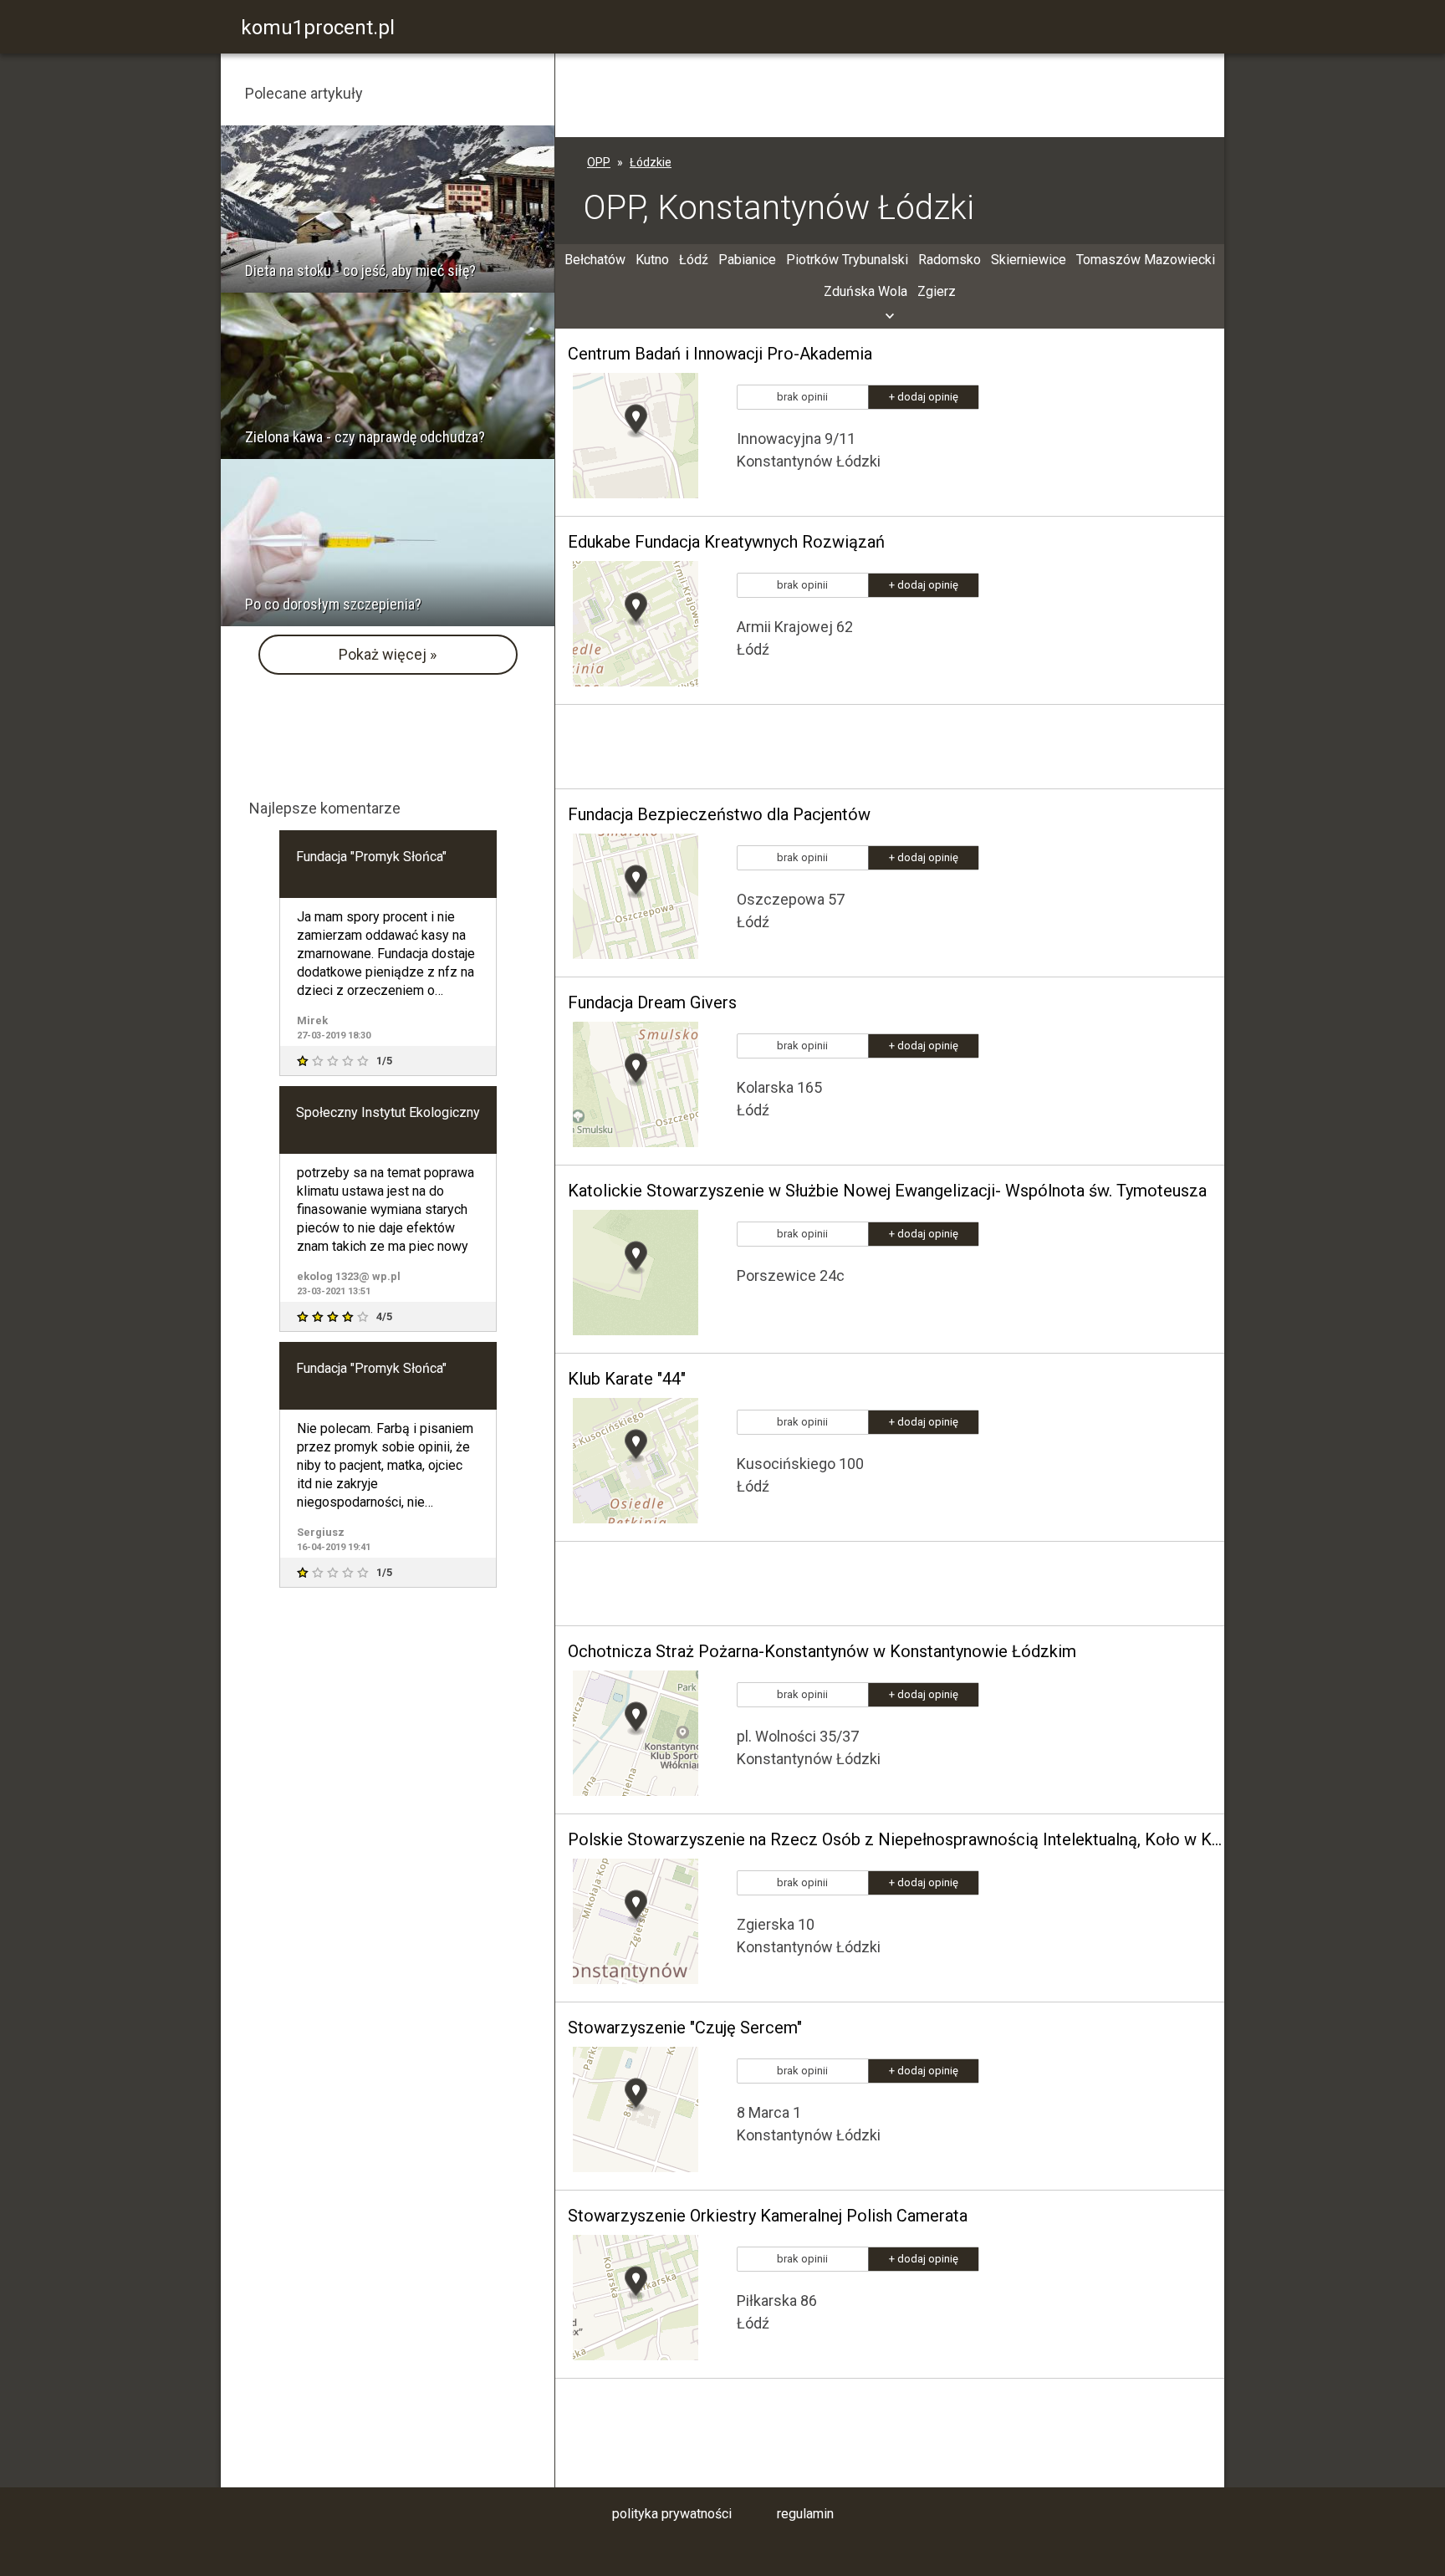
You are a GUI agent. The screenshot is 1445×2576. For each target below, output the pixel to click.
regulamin (805, 2514)
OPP (599, 162)
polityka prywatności (672, 2514)
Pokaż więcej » (388, 654)
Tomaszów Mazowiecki (1146, 260)
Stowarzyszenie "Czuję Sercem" (685, 2028)
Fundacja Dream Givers (652, 1002)
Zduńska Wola (865, 291)
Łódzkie (651, 162)
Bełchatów (595, 260)
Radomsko (950, 260)
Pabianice (747, 260)
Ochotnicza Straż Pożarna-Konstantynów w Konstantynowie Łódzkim (822, 1651)
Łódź (694, 260)
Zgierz (937, 291)
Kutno (652, 260)
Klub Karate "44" (627, 1379)
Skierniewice (1029, 260)
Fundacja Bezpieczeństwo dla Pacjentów (719, 814)
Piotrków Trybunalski (847, 260)
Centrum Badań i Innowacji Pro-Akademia (720, 354)
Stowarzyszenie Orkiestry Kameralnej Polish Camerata (768, 2216)
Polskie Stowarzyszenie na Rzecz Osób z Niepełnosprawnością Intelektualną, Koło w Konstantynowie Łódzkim (896, 1839)
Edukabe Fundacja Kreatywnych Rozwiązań (726, 542)
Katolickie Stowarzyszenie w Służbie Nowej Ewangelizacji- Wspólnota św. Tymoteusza (887, 1191)
